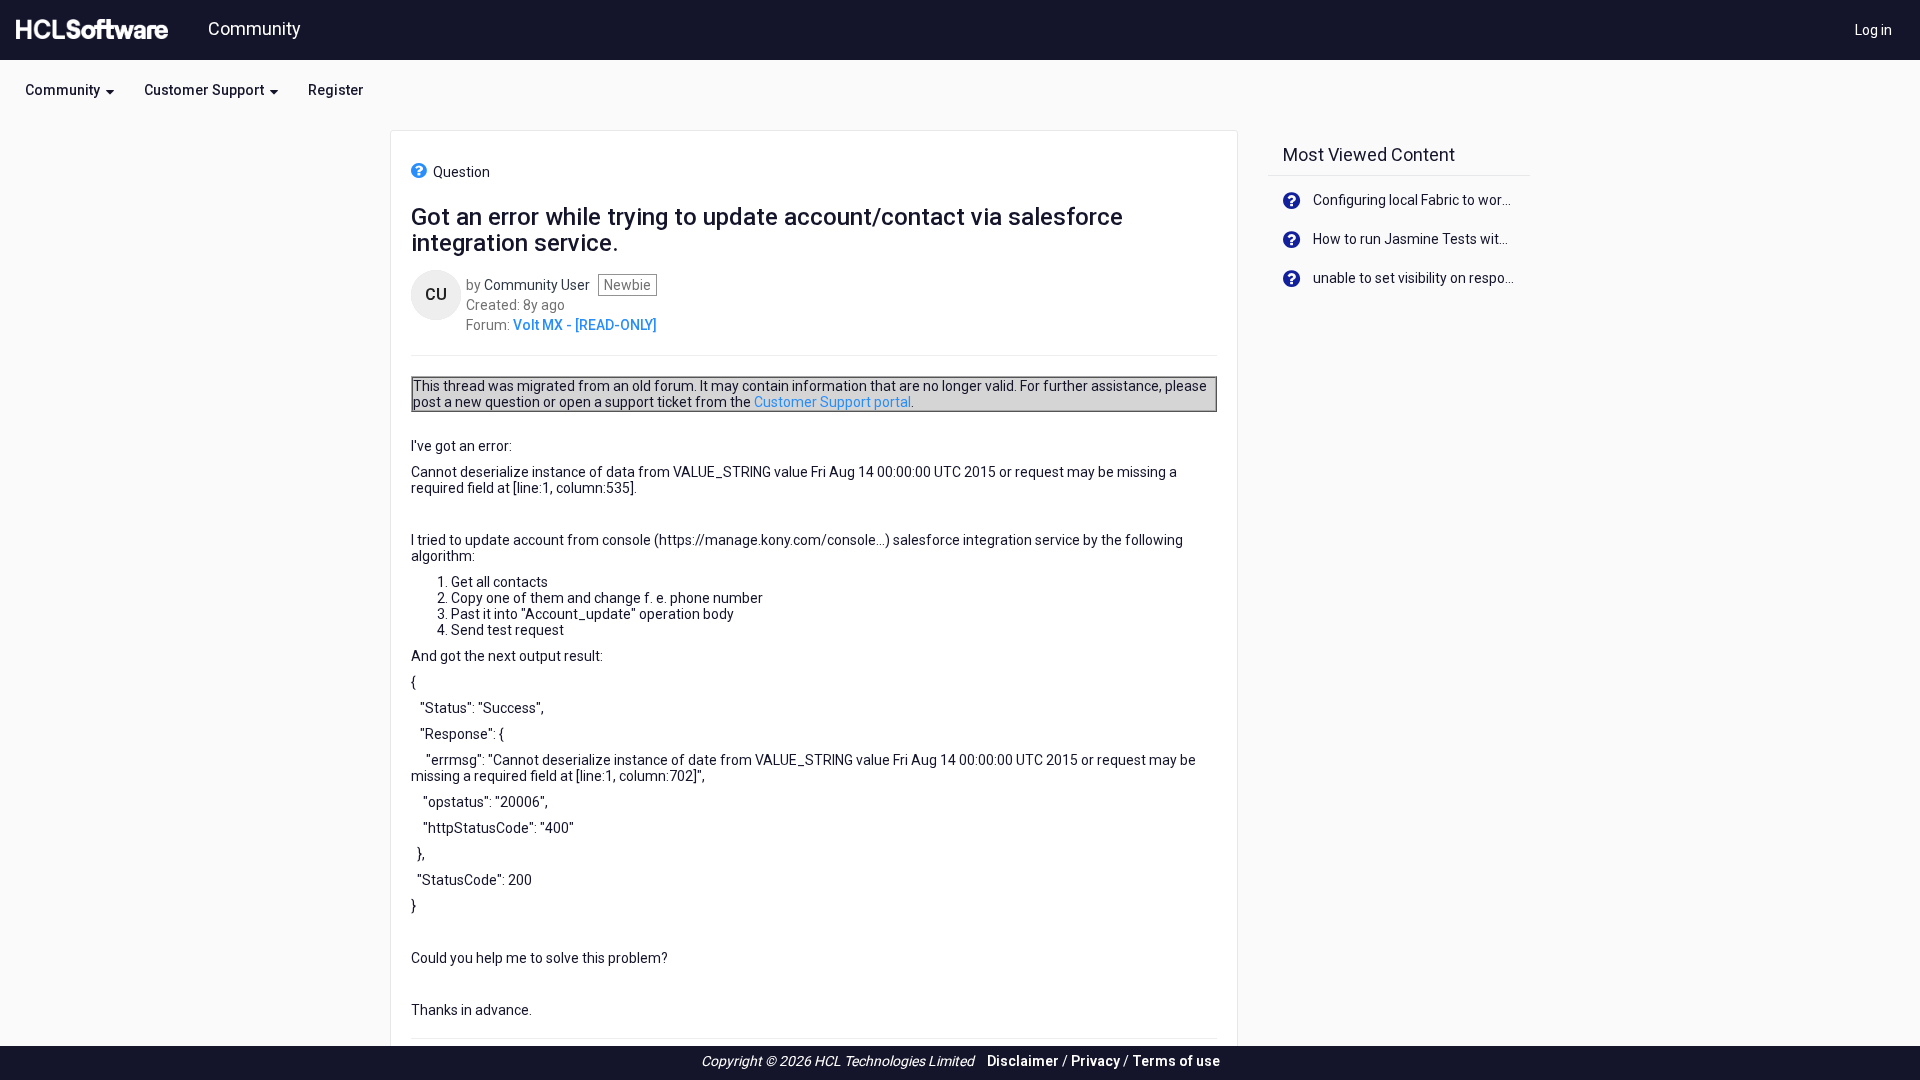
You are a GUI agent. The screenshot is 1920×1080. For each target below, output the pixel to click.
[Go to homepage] (88, 30)
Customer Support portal (832, 402)
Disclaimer (1023, 1061)
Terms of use (1176, 1061)
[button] (69, 90)
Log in (1873, 30)
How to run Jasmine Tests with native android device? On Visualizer (1414, 239)
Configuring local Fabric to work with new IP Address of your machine (1414, 200)
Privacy (1095, 1061)
